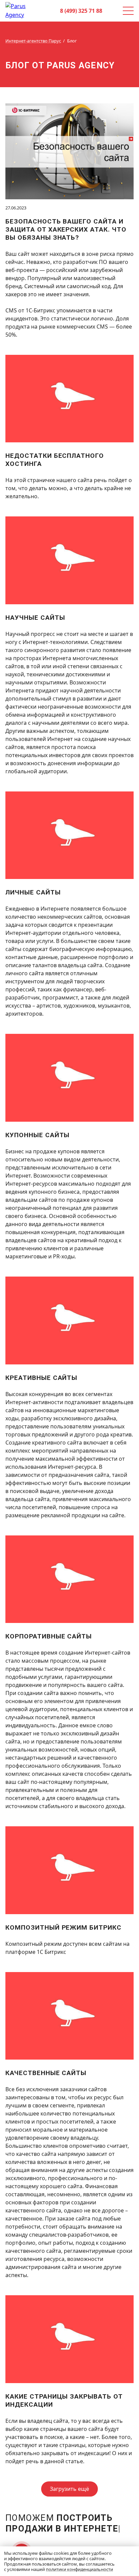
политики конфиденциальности (79, 2569)
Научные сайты (35, 618)
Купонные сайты (37, 1135)
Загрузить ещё (69, 2489)
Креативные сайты (41, 1378)
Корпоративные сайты (49, 1636)
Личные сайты (33, 892)
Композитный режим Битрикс (63, 1927)
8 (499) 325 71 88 (81, 11)
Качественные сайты (46, 2073)
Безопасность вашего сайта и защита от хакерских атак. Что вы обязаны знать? (66, 229)
